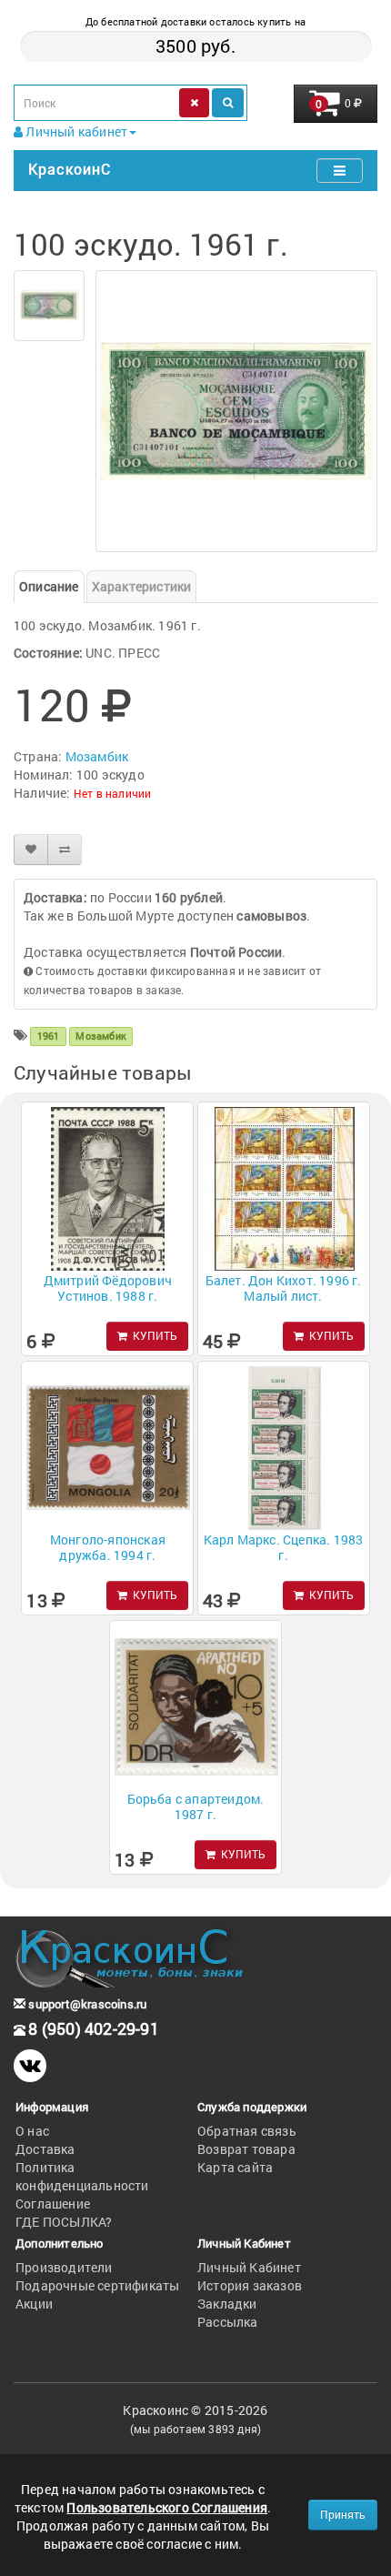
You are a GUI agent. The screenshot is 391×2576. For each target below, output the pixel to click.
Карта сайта (235, 2167)
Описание (49, 586)
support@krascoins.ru (86, 2004)
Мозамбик (97, 756)
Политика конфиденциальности (82, 2176)
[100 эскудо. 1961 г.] (49, 306)
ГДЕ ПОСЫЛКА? (64, 2222)
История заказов (250, 2285)
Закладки (227, 2304)
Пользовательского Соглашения (167, 2507)
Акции (34, 2304)
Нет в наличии (113, 793)
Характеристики (142, 586)
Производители (64, 2267)
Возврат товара (246, 2149)
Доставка (45, 2149)
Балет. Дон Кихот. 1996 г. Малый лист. (284, 1288)
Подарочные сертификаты (97, 2285)
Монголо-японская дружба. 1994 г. (108, 1547)
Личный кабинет (75, 131)
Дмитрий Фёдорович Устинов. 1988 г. (108, 1288)
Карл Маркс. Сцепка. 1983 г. (284, 1547)
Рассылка (228, 2322)
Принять (343, 2514)
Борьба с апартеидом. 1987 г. (196, 1806)
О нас (32, 2131)
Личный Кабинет (249, 2267)
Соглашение (53, 2204)
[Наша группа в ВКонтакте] (30, 2066)
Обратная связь (247, 2131)
